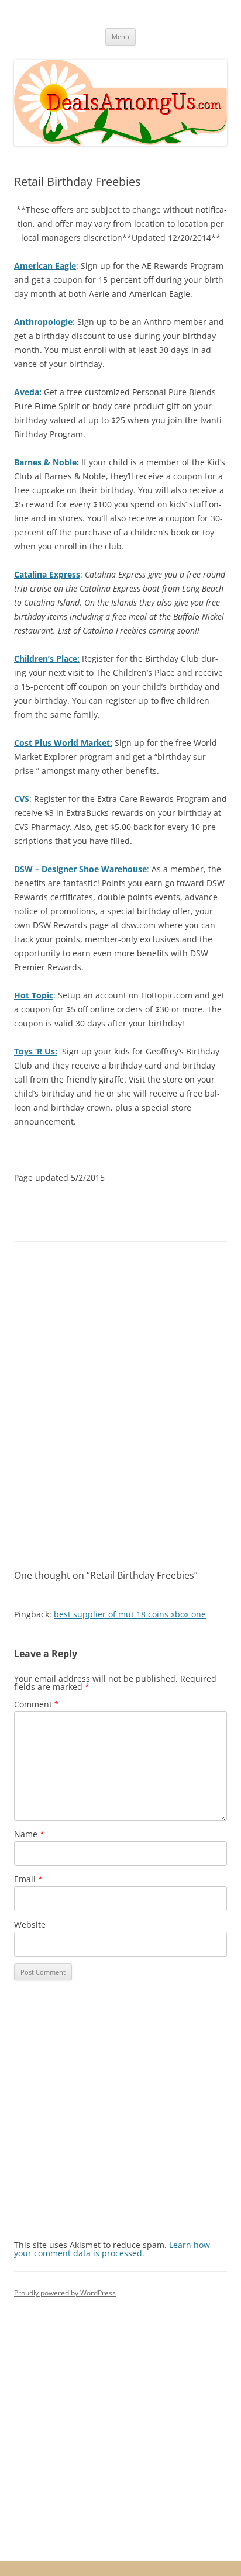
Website (30, 1925)
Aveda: (28, 392)
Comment (37, 1704)
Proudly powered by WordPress (65, 2293)
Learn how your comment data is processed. (112, 2249)
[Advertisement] (120, 1406)
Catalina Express (47, 574)
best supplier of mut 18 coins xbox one (130, 1614)
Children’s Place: (47, 658)
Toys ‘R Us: (36, 1051)
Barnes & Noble (45, 462)
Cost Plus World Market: (63, 743)
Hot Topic (34, 995)
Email (28, 1879)
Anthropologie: (44, 322)
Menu (120, 37)
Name (29, 1834)
